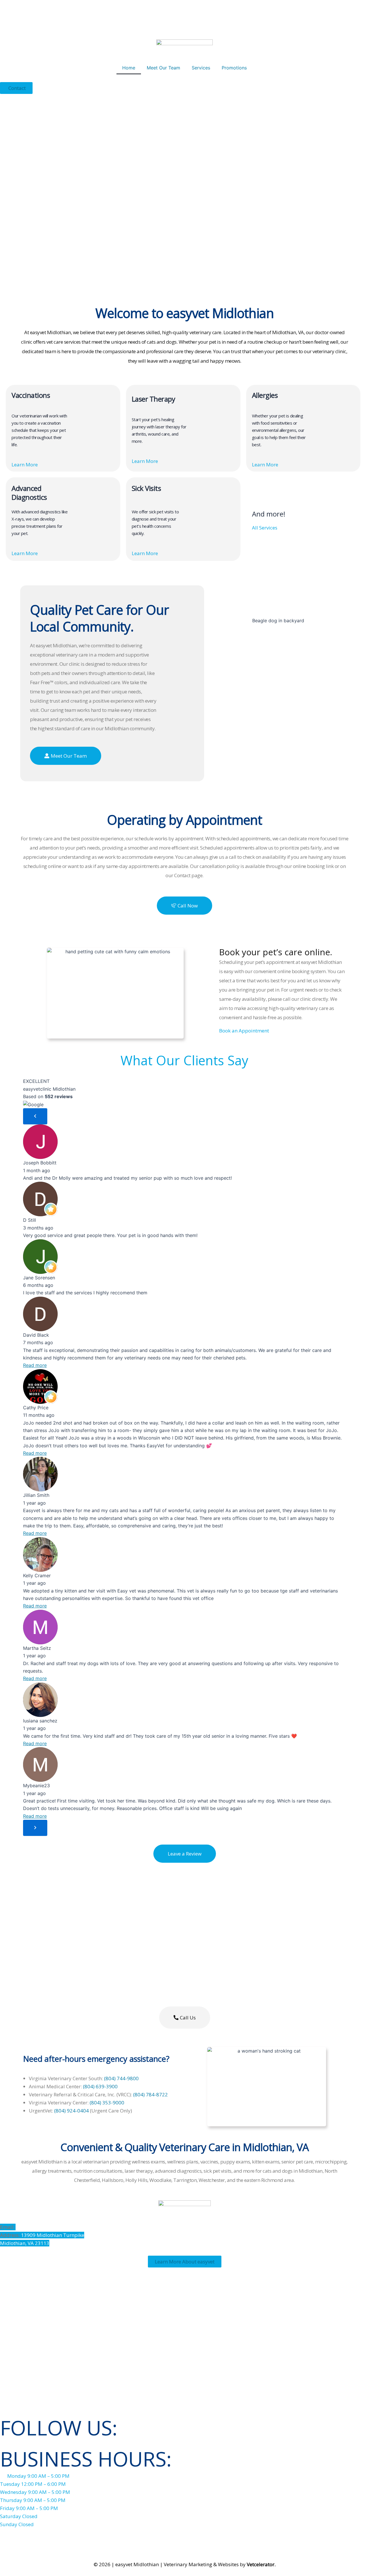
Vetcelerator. (261, 2564)
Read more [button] (35, 1365)
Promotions (234, 68)
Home (129, 68)
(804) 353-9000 (107, 2103)
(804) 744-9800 (121, 2078)
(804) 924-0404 (71, 2111)
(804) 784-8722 (150, 2094)
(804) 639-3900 (100, 2086)
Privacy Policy (214, 2540)
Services (201, 68)
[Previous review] (35, 1116)
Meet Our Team (163, 68)
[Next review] (35, 1828)
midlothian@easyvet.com (44, 2227)
